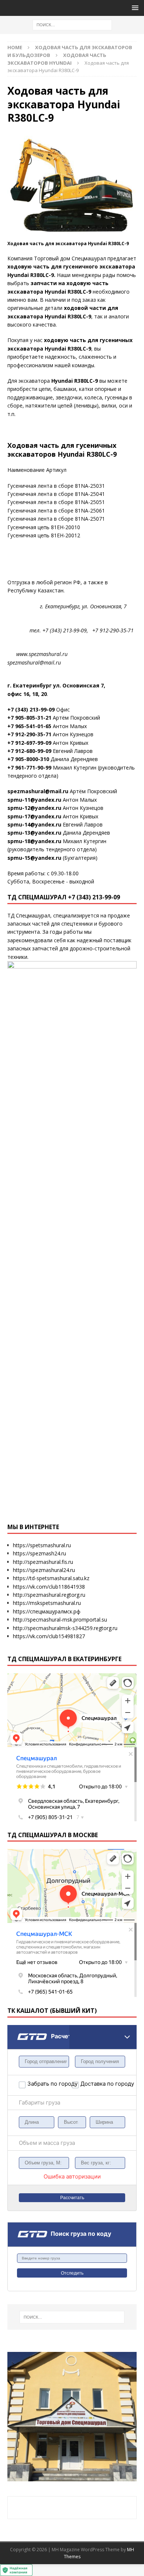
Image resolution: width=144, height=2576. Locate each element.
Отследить (72, 2273)
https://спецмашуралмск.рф (47, 1611)
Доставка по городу (96, 2084)
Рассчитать (72, 2198)
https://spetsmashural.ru (42, 1545)
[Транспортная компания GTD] (17, 2030)
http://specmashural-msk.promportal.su (60, 1620)
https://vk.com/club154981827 (49, 1636)
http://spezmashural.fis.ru (43, 1562)
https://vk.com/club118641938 (49, 1587)
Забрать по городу (50, 2084)
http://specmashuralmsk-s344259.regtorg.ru (65, 1628)
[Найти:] (72, 24)
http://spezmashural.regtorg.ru (49, 1595)
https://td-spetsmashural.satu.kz (51, 1578)
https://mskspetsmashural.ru (47, 1603)
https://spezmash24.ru (40, 1553)
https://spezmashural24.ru (44, 1570)
